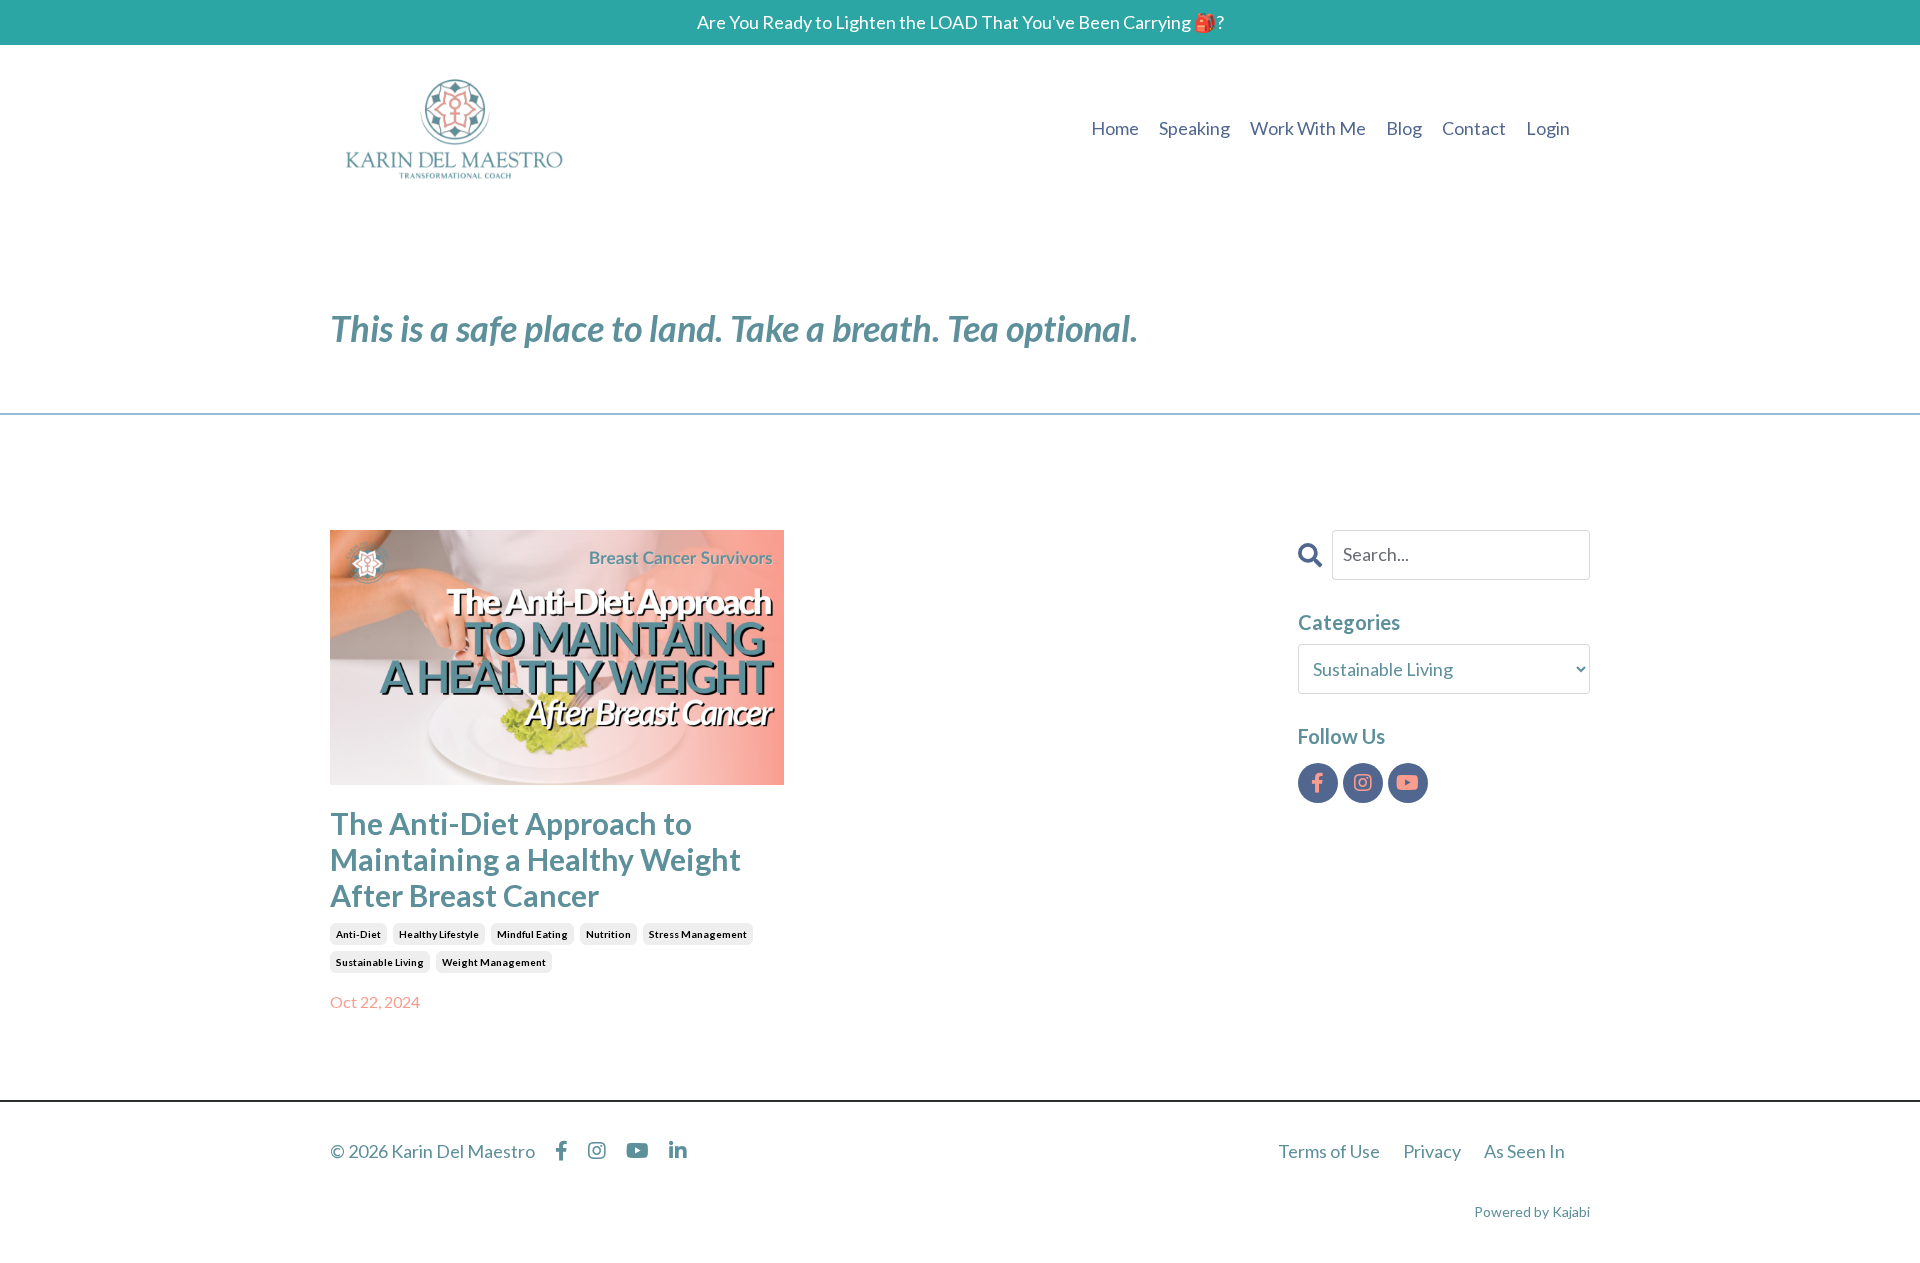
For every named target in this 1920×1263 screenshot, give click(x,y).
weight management (494, 962)
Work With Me (1308, 128)
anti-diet (358, 934)
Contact (1474, 128)
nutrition (608, 934)
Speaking (1194, 128)
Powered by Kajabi (1532, 1211)
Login (1548, 128)
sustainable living (380, 962)
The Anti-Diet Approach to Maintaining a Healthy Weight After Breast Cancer (535, 859)
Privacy (1432, 1151)
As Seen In (1524, 1151)
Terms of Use (1329, 1151)
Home (1115, 128)
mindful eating (532, 934)
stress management (698, 934)
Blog (1404, 128)
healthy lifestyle (439, 934)
